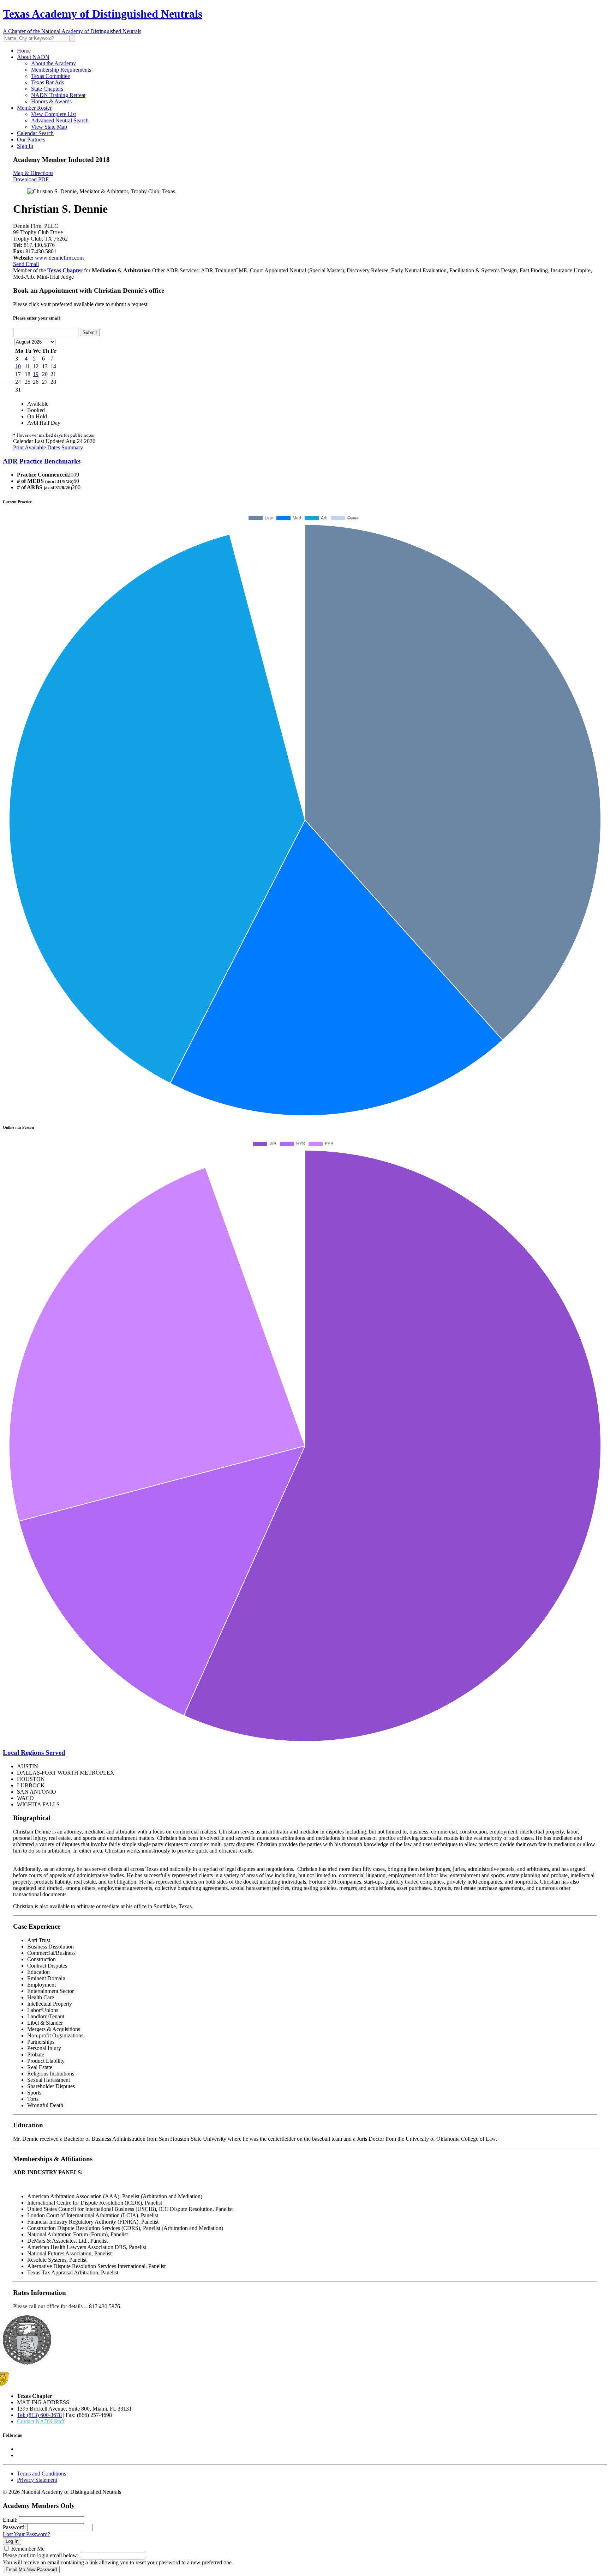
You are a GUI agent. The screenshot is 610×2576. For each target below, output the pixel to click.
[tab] (305, 461)
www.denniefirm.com (59, 258)
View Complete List (53, 114)
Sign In (25, 146)
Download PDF (31, 179)
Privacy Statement (37, 2480)
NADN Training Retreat (58, 95)
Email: (10, 2520)
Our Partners (31, 140)
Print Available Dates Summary (48, 447)
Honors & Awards (51, 101)
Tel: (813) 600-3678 (39, 2415)
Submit (90, 332)
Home (24, 51)
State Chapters (47, 89)
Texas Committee (50, 76)
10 (18, 366)
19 (36, 374)
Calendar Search (35, 133)
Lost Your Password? (26, 2534)
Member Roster (34, 108)
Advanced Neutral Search (60, 120)
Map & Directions (33, 173)
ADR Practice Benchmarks (42, 461)
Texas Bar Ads (47, 82)
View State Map (49, 127)
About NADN (33, 57)
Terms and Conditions (41, 2474)
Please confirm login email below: (41, 2555)
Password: (14, 2527)
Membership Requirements (61, 70)
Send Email (26, 264)
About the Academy (53, 63)
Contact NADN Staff (41, 2421)
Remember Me (28, 2549)
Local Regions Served (34, 1753)
